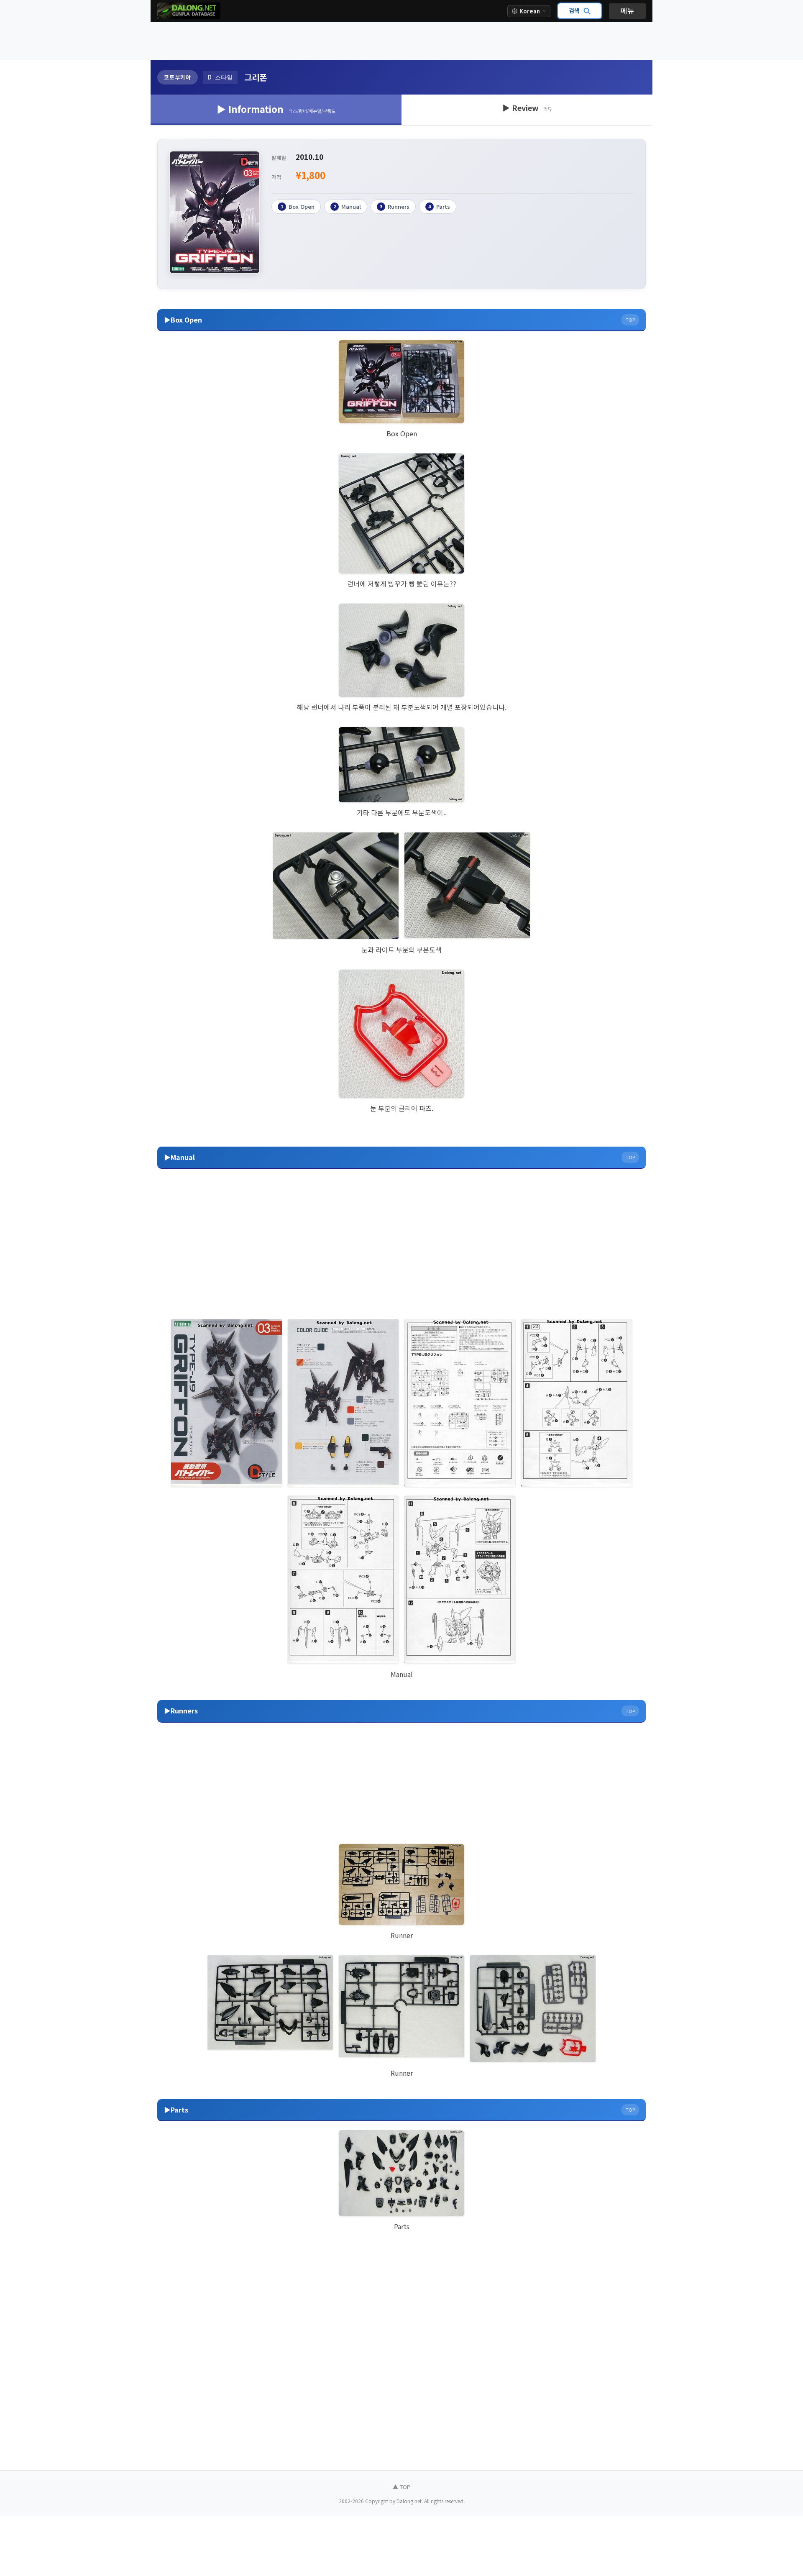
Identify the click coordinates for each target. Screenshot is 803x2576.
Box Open (298, 206)
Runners (395, 206)
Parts (439, 206)
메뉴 (627, 11)
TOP (630, 320)
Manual (347, 206)
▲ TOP (401, 2487)
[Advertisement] (401, 41)
